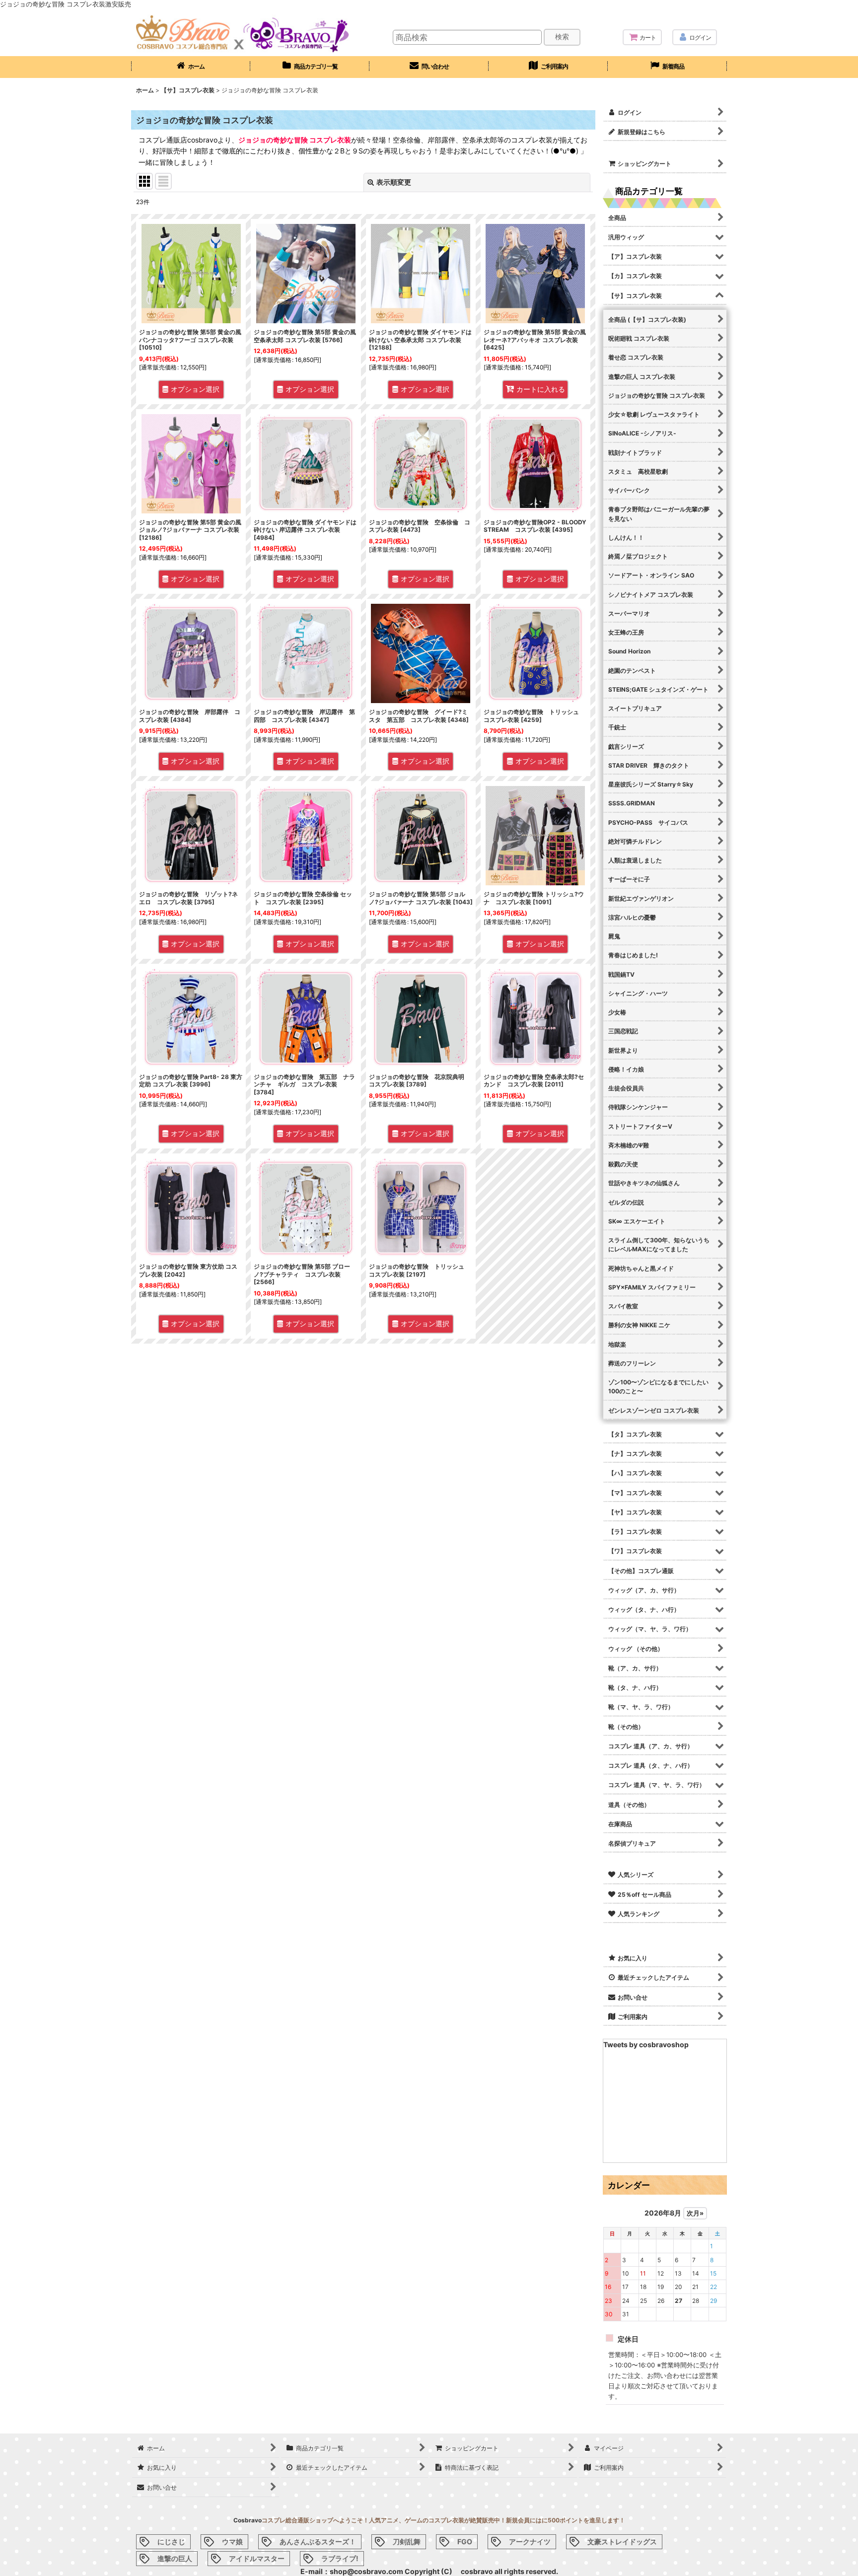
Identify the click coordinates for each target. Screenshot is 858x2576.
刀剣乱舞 (407, 2541)
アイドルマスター (257, 2558)
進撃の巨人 (175, 2558)
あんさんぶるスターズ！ (318, 2541)
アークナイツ (530, 2541)
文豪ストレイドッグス (622, 2541)
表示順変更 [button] (394, 182)
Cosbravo (248, 2520)
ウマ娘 (232, 2541)
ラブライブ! (340, 2558)
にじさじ (171, 2541)
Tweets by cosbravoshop (646, 2044)
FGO (465, 2541)
